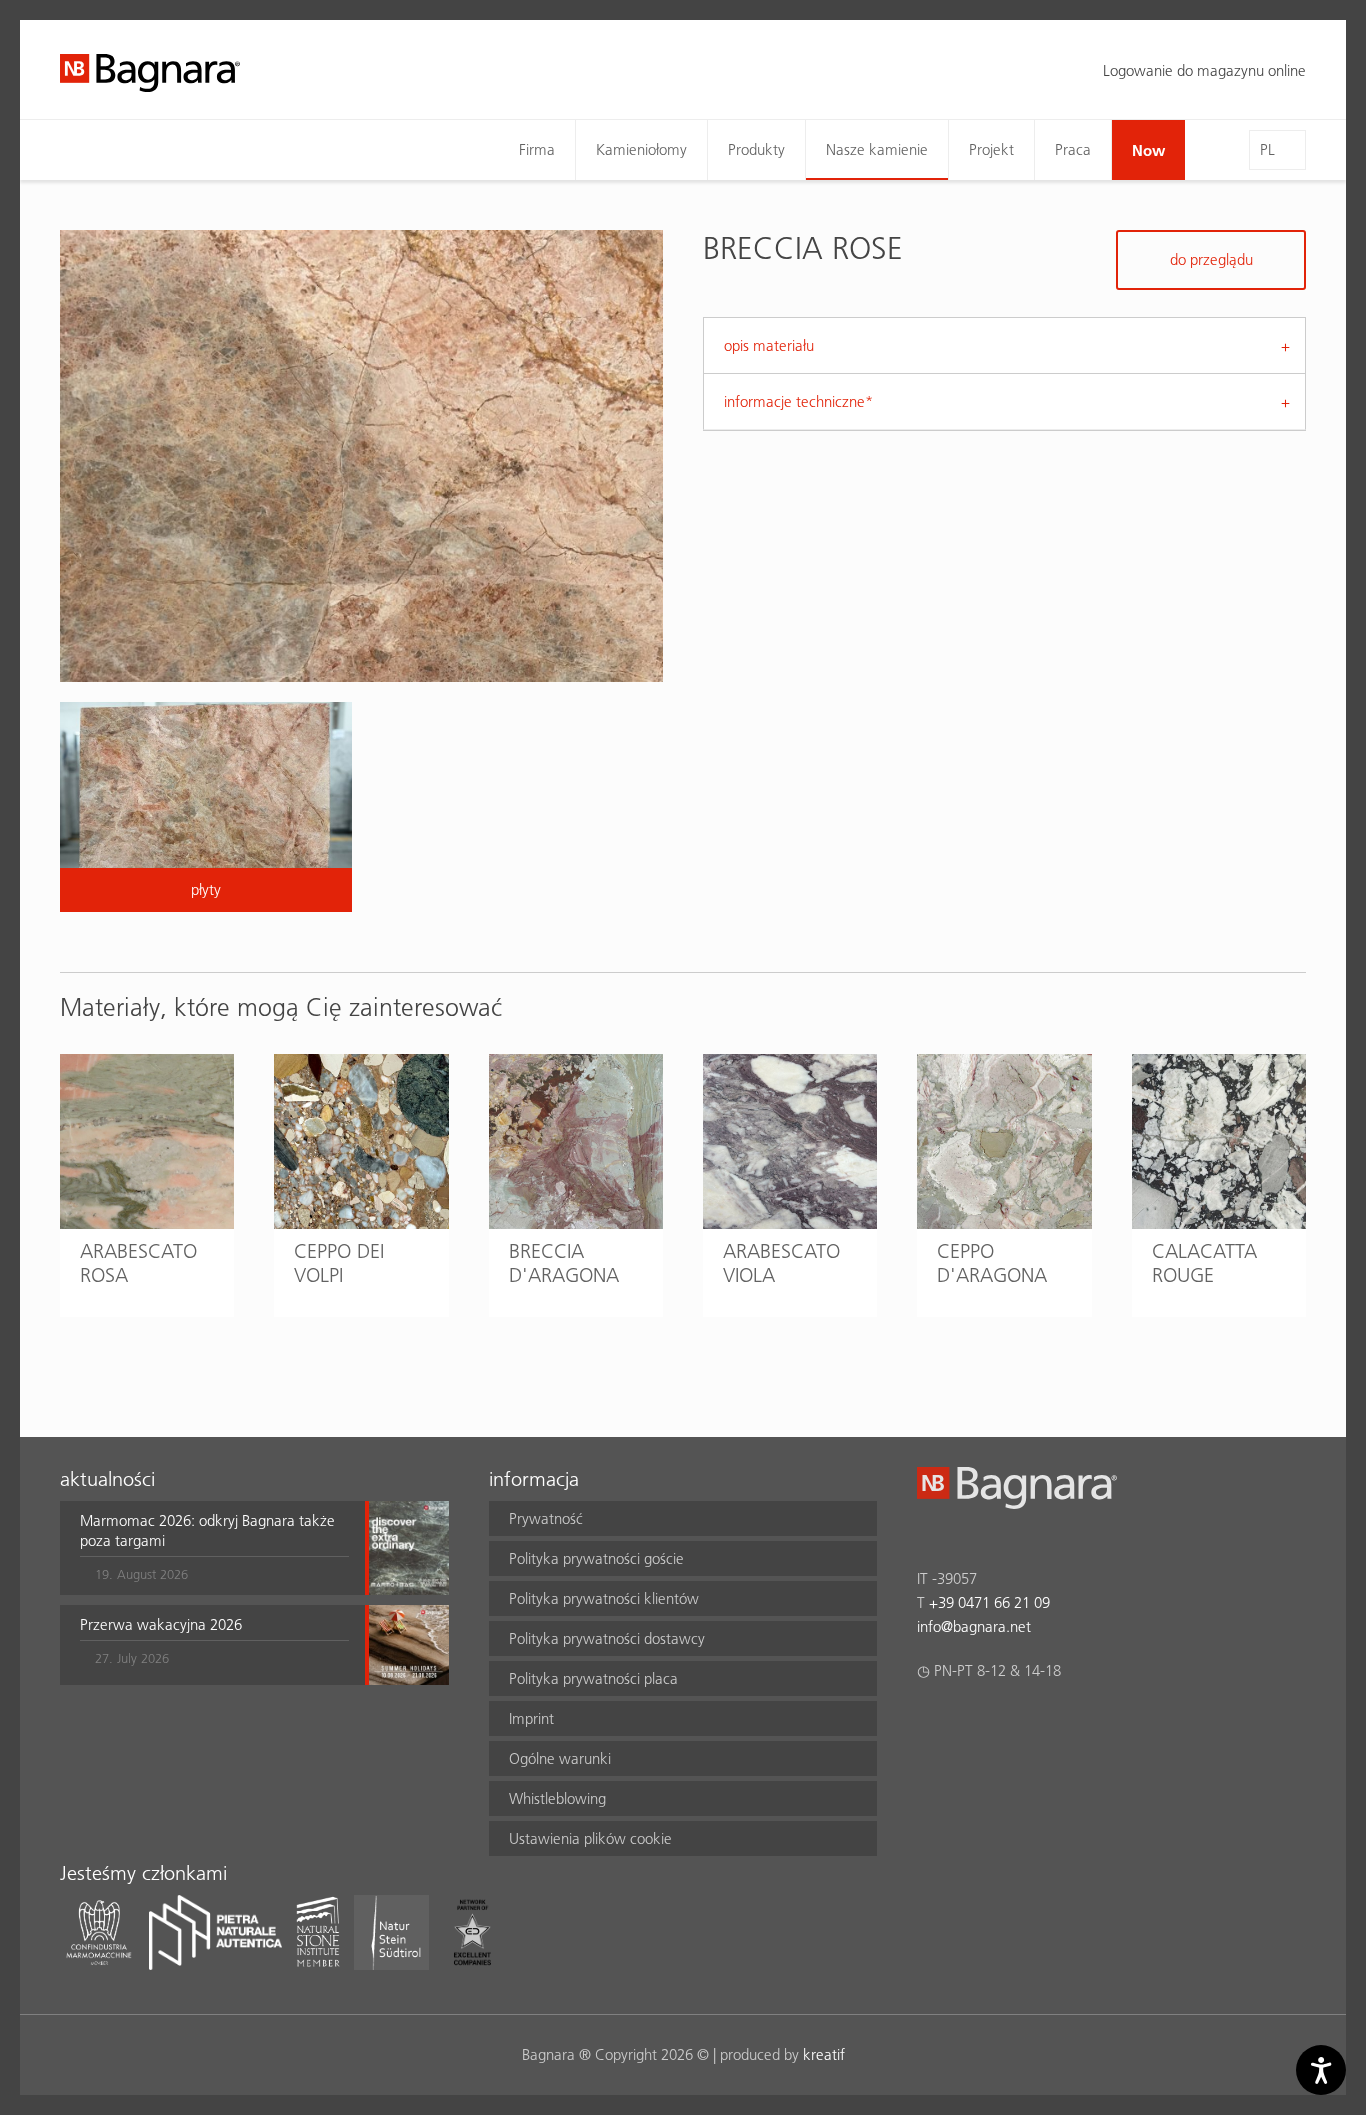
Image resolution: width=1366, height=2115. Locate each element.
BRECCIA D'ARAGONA (564, 1263)
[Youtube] (1045, 1723)
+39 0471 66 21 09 (989, 1602)
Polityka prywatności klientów (604, 1598)
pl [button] (1267, 149)
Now (1148, 150)
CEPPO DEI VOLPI (339, 1263)
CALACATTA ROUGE (1204, 1263)
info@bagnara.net (974, 1626)
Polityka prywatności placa (593, 1678)
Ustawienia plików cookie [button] (590, 1838)
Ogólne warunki (560, 1758)
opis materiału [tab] (769, 345)
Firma (537, 149)
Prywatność (546, 1518)
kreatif (824, 2054)
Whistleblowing (557, 1798)
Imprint (531, 1718)
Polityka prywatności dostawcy (607, 1638)
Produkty (756, 149)
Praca (1073, 149)
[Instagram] (967, 1723)
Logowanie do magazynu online (1204, 70)
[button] (214, 1548)
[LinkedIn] (1006, 1723)
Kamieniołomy (641, 149)
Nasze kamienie (877, 149)
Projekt (991, 149)
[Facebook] (928, 1723)
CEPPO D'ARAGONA (992, 1263)
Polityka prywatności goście (596, 1558)
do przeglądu (1211, 259)
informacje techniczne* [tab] (798, 401)
